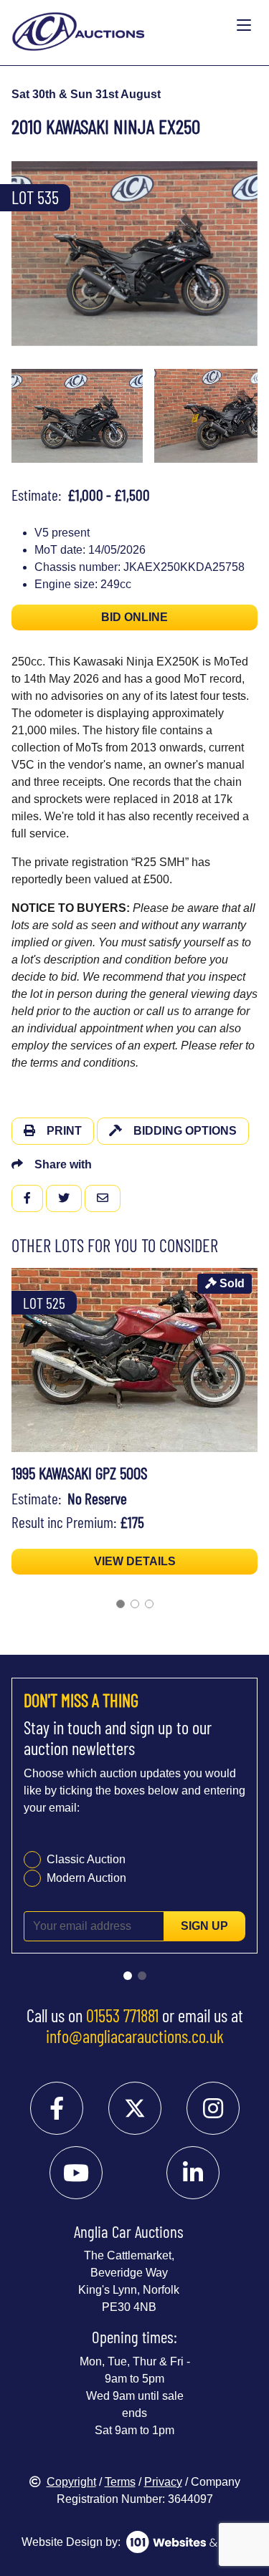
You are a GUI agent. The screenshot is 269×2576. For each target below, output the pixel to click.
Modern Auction (86, 1878)
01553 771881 (122, 2015)
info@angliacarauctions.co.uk (135, 2036)
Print (64, 1131)
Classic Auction (86, 1859)
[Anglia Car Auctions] (121, 26)
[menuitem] (77, 416)
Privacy (163, 2482)
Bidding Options (185, 1131)
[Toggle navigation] (244, 26)
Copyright (71, 2482)
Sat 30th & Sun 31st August (86, 94)
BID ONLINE (134, 617)
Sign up (204, 1926)
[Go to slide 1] (121, 1604)
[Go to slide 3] (149, 1604)
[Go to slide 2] (135, 1604)
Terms (120, 2482)
